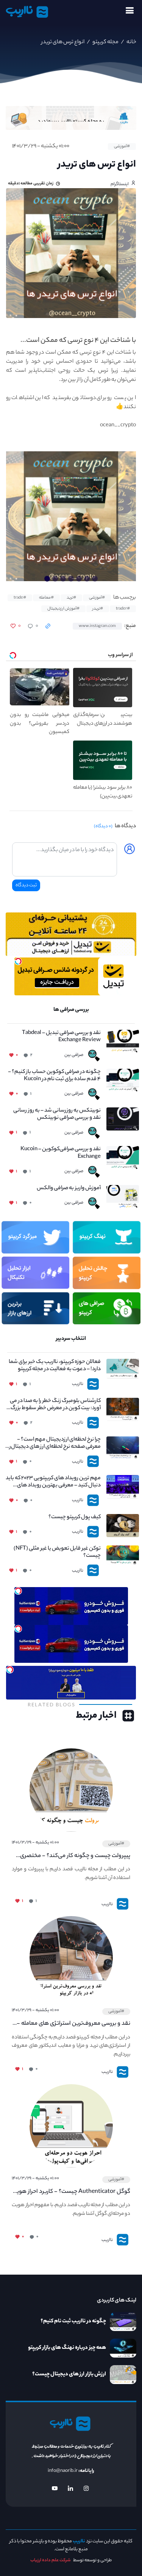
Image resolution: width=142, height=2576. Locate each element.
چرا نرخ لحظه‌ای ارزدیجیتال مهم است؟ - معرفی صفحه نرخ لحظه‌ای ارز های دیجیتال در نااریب (53, 1444)
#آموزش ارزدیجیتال (63, 609)
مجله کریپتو (105, 42)
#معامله (46, 598)
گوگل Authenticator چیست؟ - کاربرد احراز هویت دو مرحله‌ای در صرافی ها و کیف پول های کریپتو (71, 2192)
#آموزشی (122, 147)
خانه (131, 42)
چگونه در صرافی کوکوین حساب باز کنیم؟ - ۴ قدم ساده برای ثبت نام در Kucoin (54, 1076)
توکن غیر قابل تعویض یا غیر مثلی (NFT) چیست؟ (57, 1553)
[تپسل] (18, 961)
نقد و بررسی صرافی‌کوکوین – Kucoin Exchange (61, 1153)
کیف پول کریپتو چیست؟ (75, 1518)
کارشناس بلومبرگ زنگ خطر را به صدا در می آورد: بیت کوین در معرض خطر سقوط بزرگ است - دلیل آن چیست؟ (55, 1405)
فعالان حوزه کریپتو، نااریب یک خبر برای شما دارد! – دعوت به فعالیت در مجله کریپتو (55, 1366)
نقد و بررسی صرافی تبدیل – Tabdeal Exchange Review (61, 1037)
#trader (123, 609)
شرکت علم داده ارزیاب (51, 2560)
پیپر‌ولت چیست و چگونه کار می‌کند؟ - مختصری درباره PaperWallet (75, 1856)
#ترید (71, 598)
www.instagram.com (97, 626)
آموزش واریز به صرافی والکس (69, 1189)
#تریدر (98, 609)
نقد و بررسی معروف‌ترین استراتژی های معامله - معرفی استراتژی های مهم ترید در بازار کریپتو (73, 2024)
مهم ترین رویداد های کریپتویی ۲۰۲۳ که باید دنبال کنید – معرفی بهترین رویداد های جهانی (53, 1482)
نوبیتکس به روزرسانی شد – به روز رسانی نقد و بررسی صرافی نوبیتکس (57, 1115)
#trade (20, 598)
